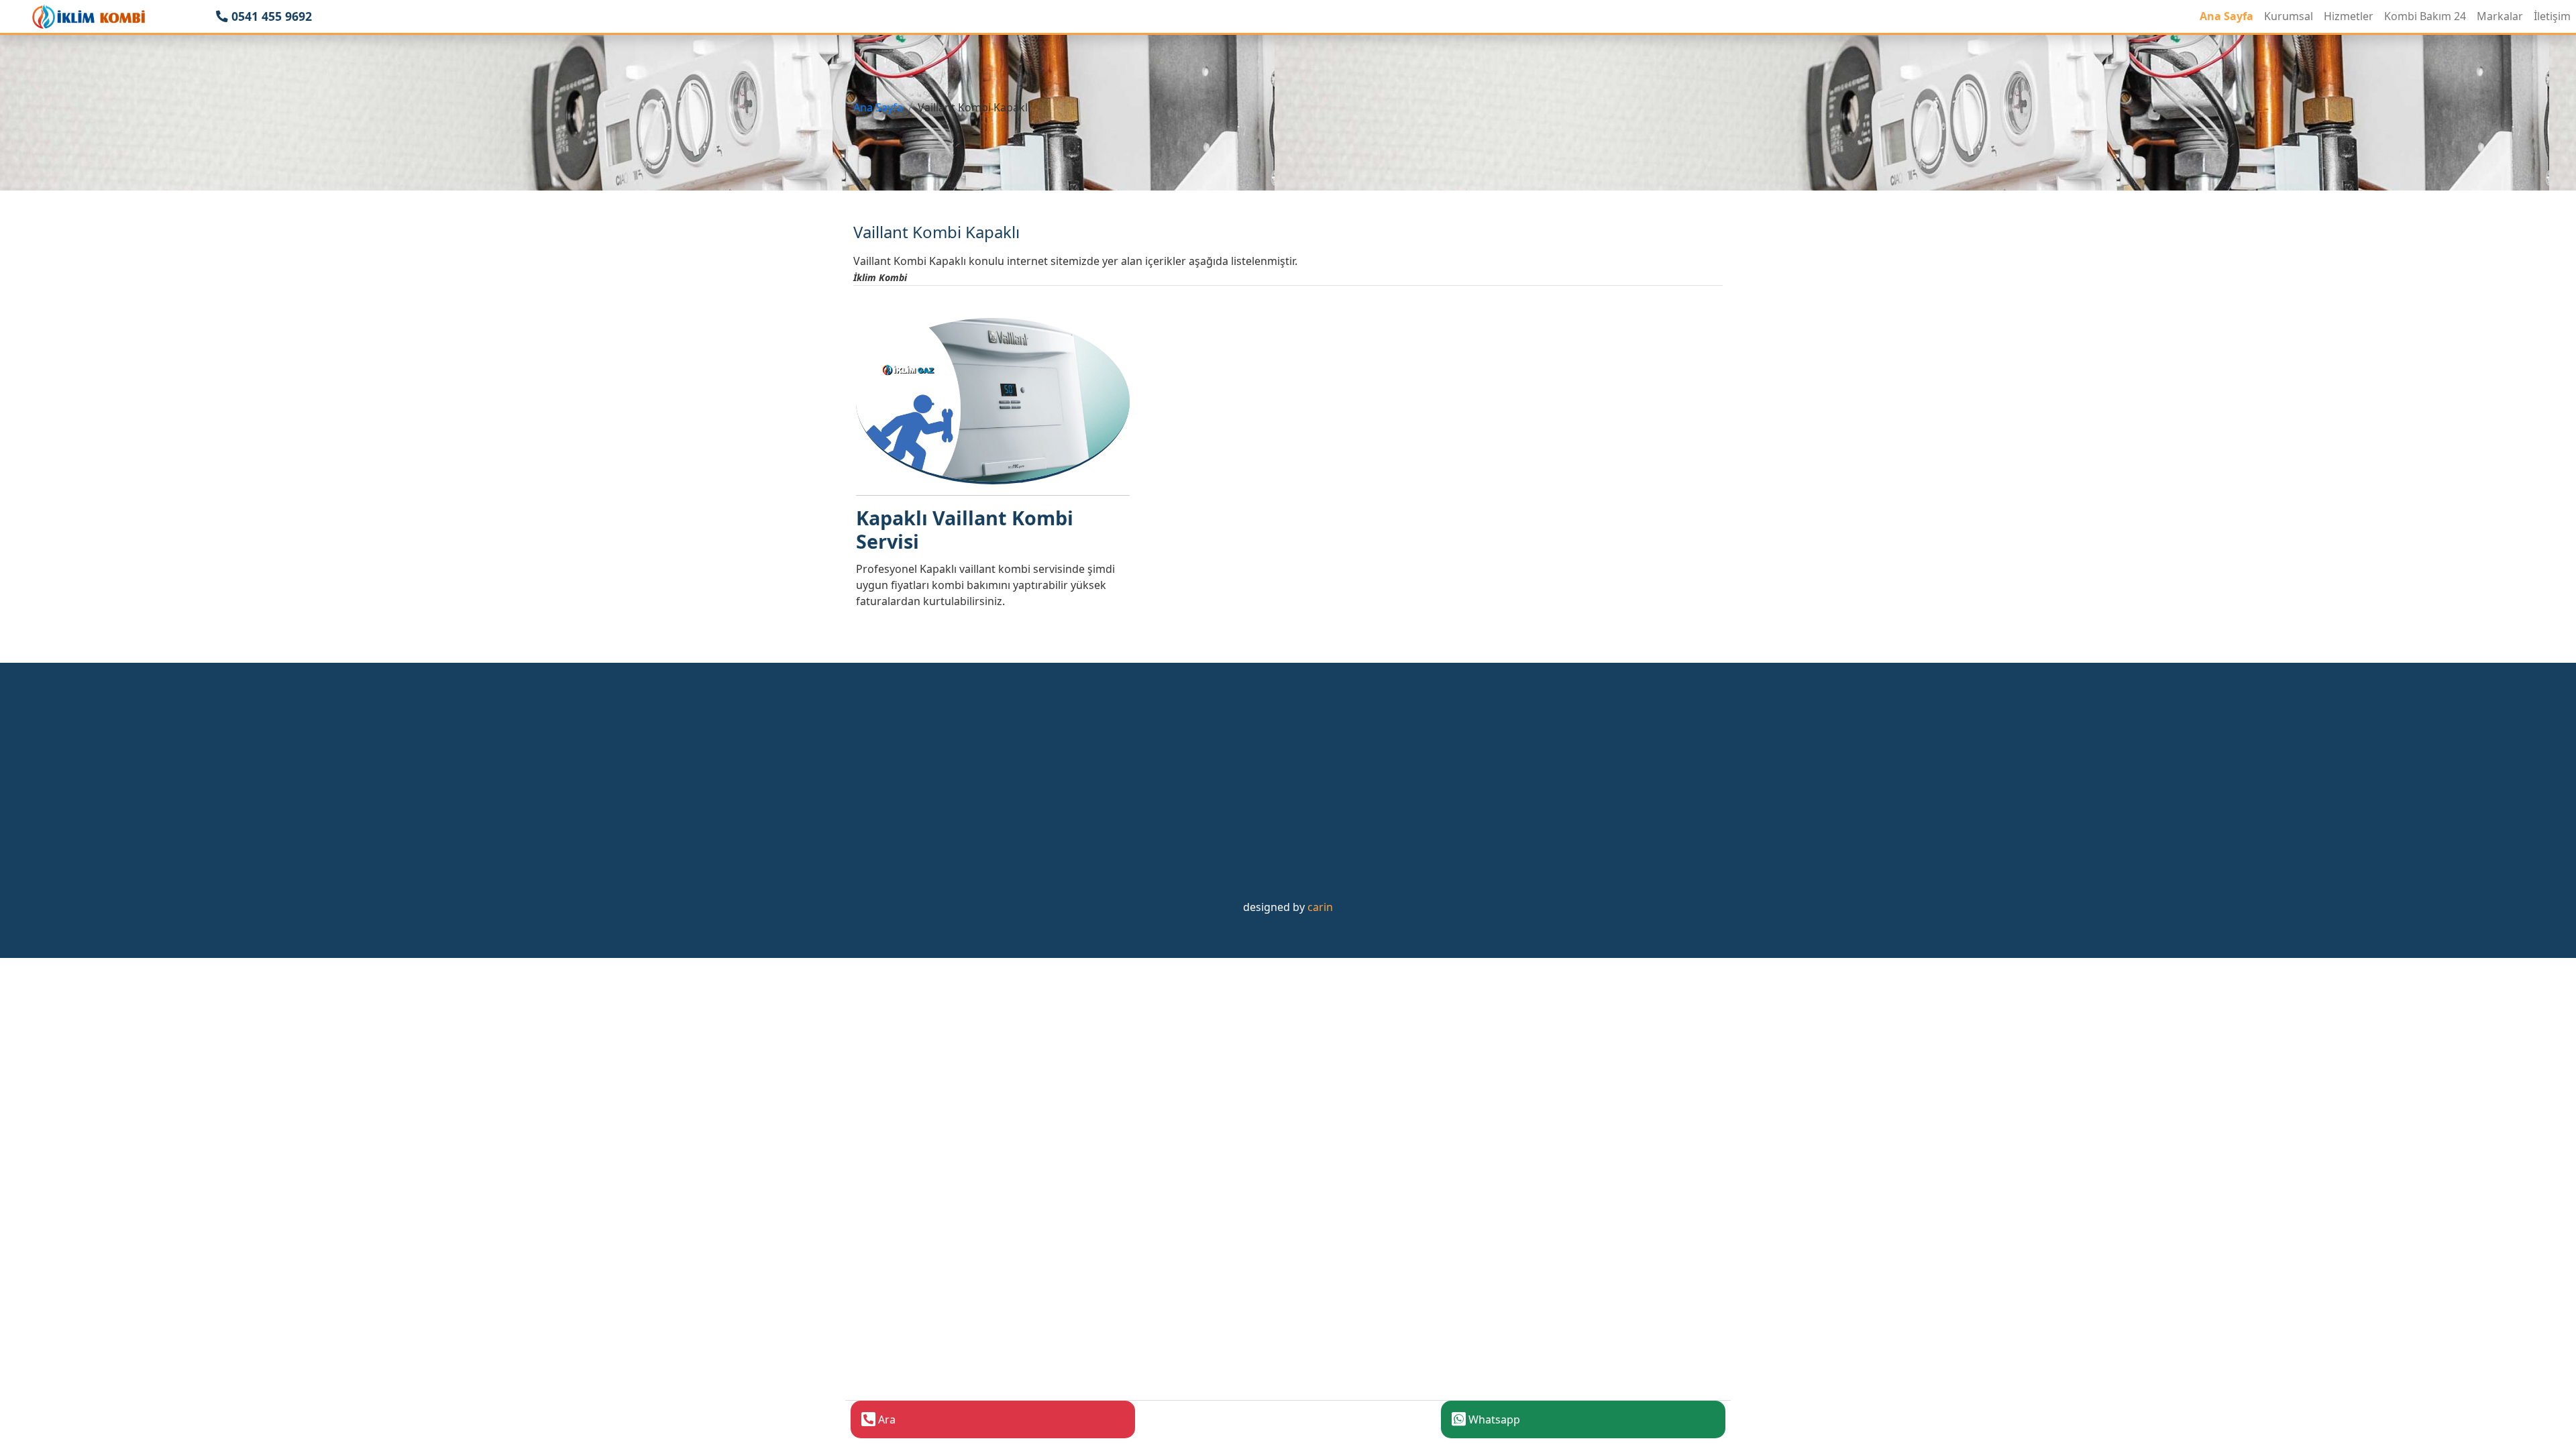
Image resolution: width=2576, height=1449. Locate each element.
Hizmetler (2349, 16)
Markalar (2500, 16)
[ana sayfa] (89, 16)
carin (1320, 907)
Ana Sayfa (2226, 16)
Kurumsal (2289, 16)
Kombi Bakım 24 (2425, 16)
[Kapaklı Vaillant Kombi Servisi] (993, 400)
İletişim (2552, 16)
